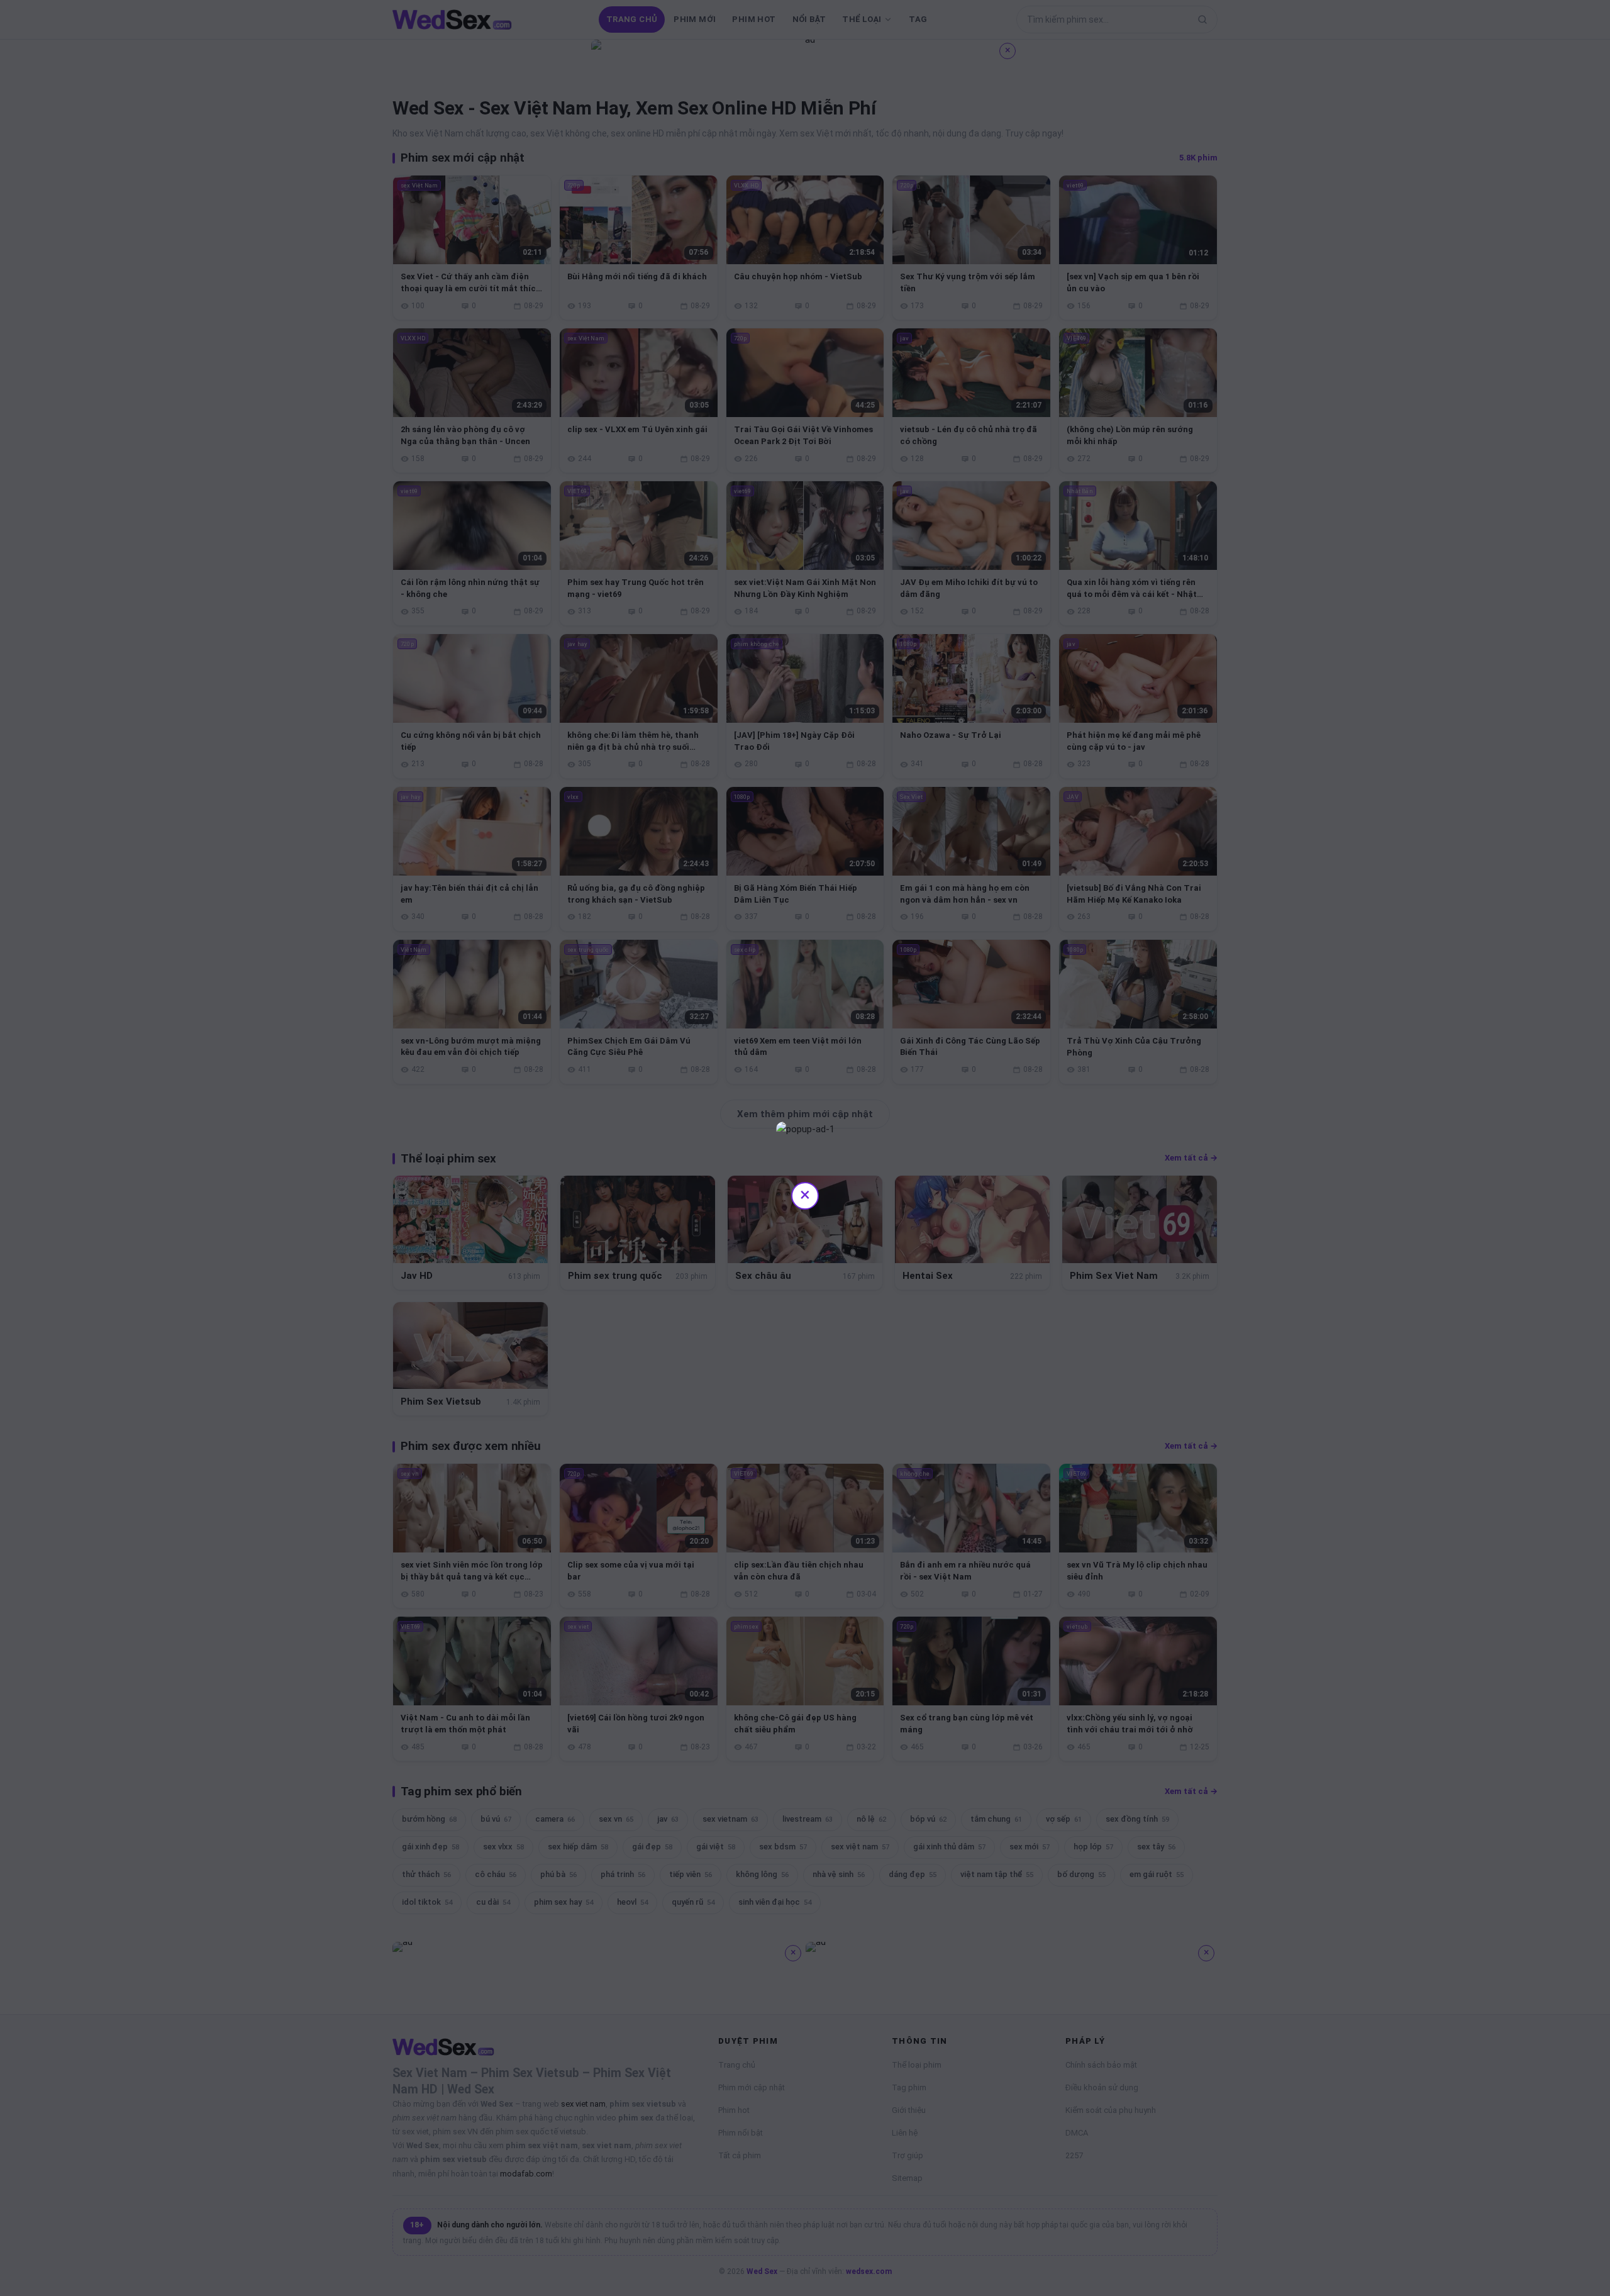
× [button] (805, 1194)
